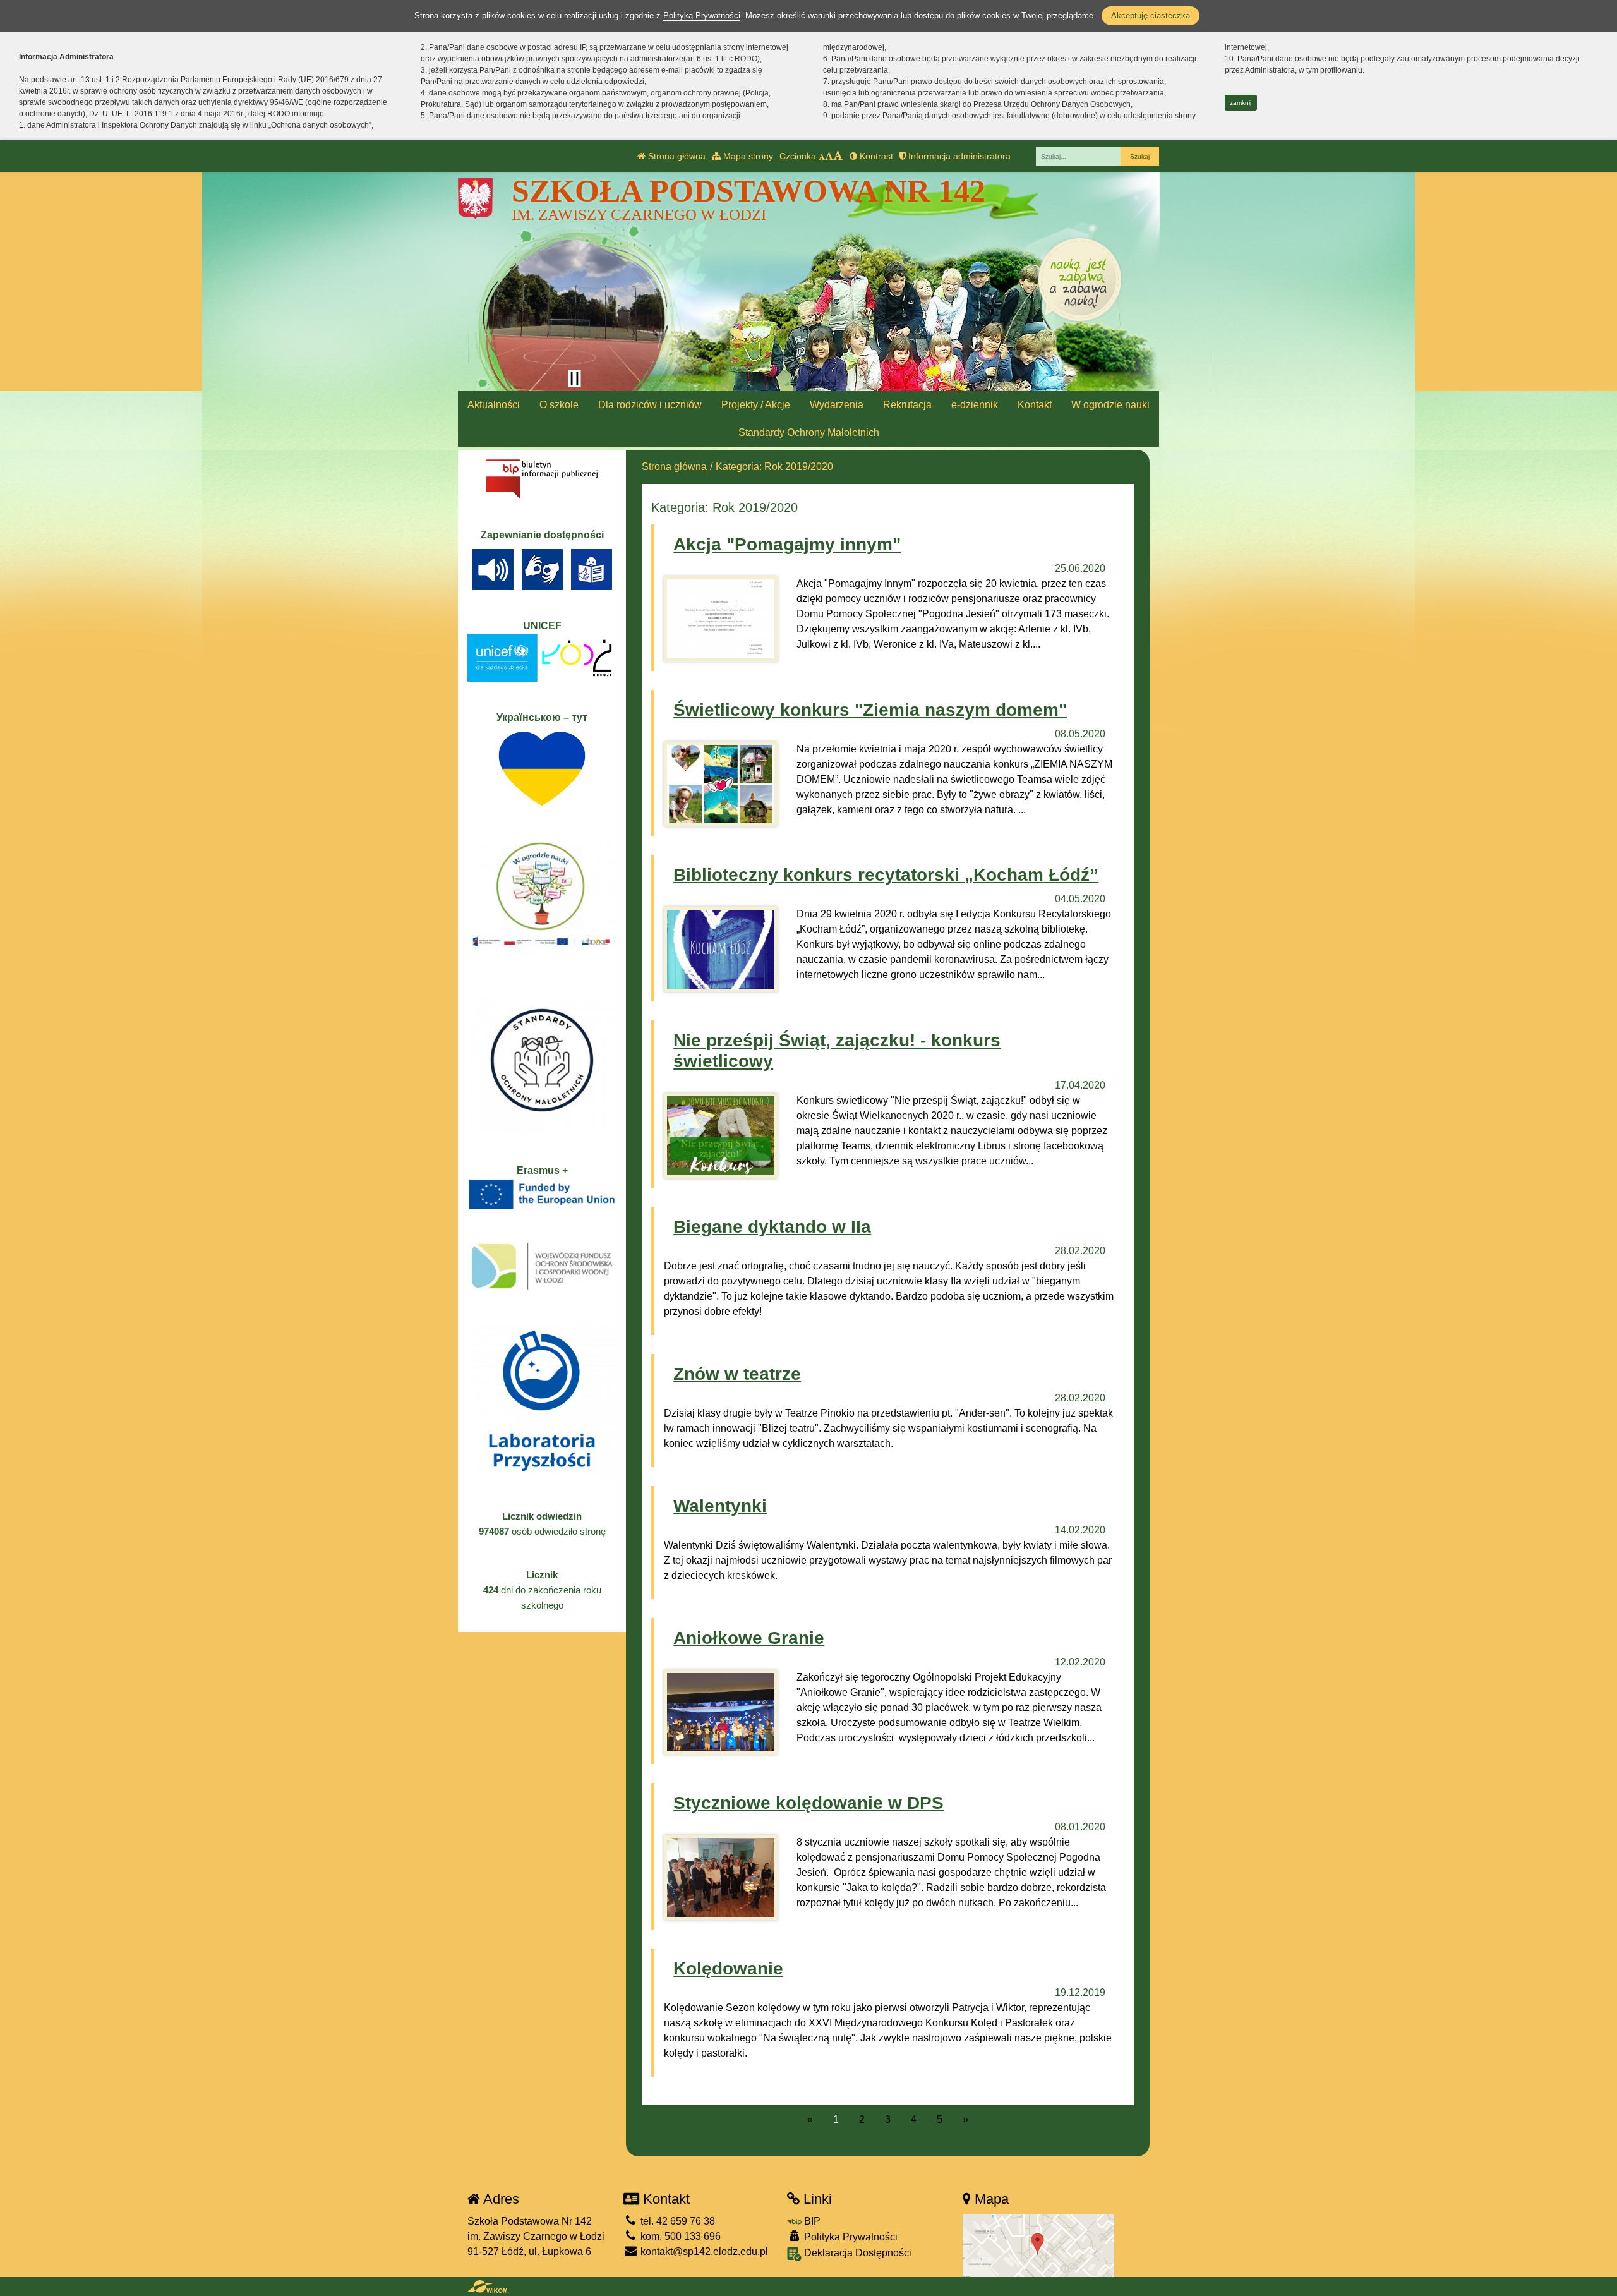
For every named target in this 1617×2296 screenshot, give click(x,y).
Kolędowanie (728, 1968)
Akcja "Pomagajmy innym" (787, 544)
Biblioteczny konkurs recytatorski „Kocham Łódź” (886, 875)
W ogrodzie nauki (1110, 405)
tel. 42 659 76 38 (676, 2221)
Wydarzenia (837, 405)
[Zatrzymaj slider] (574, 378)
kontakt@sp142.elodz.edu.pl (703, 2251)
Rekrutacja (907, 405)
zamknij (1241, 103)
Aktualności (494, 405)
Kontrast (875, 156)
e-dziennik (975, 405)
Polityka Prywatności (850, 2237)
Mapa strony (747, 156)
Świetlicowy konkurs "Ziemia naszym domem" (870, 710)
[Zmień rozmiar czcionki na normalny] (822, 156)
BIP (811, 2221)
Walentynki (720, 1506)
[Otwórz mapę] (1038, 2245)
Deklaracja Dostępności (857, 2253)
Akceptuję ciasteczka (1151, 15)
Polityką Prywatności (702, 15)
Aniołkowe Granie (749, 1638)
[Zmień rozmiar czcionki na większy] (829, 156)
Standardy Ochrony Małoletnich (809, 432)
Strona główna (676, 156)
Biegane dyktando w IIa (772, 1227)
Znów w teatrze (737, 1374)
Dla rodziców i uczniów (650, 405)
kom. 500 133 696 (679, 2236)
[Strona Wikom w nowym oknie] (487, 2287)
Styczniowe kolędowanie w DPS (808, 1803)
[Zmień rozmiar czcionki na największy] (838, 156)
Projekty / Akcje (756, 405)
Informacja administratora (958, 156)
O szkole (559, 405)
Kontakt (1035, 405)
